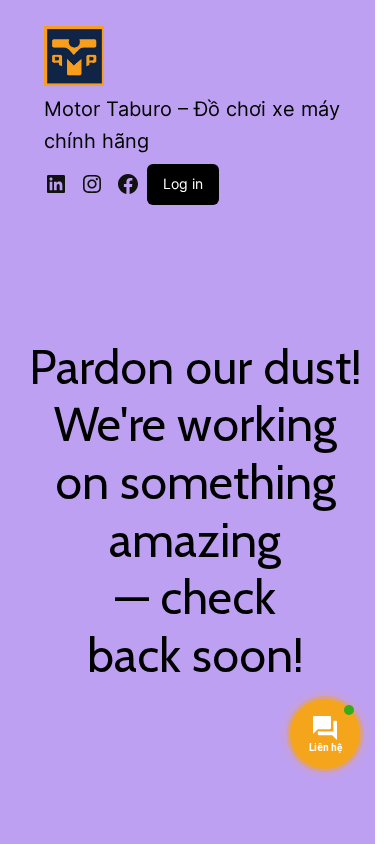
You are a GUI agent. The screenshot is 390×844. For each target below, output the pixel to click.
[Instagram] (92, 184)
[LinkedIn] (56, 184)
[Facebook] (128, 184)
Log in (183, 183)
